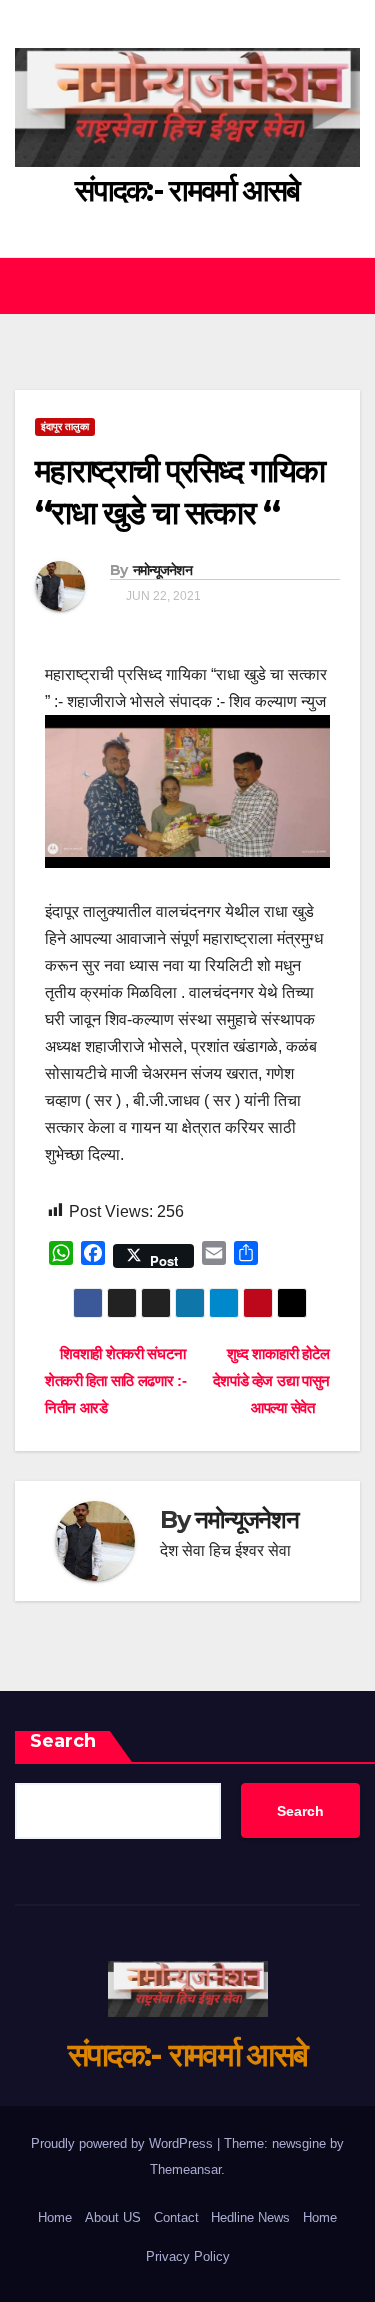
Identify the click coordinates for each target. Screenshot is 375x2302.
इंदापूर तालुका (65, 426)
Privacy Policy (188, 2256)
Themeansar (185, 2169)
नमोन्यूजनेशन (162, 570)
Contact (176, 2217)
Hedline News (250, 2217)
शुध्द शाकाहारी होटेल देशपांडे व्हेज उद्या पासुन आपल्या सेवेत (271, 1380)
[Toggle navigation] (343, 285)
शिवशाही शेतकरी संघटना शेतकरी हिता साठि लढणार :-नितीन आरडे (115, 1380)
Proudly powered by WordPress (124, 2143)
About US (113, 2217)
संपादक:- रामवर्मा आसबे (187, 190)
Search (63, 1741)
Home (55, 2217)
